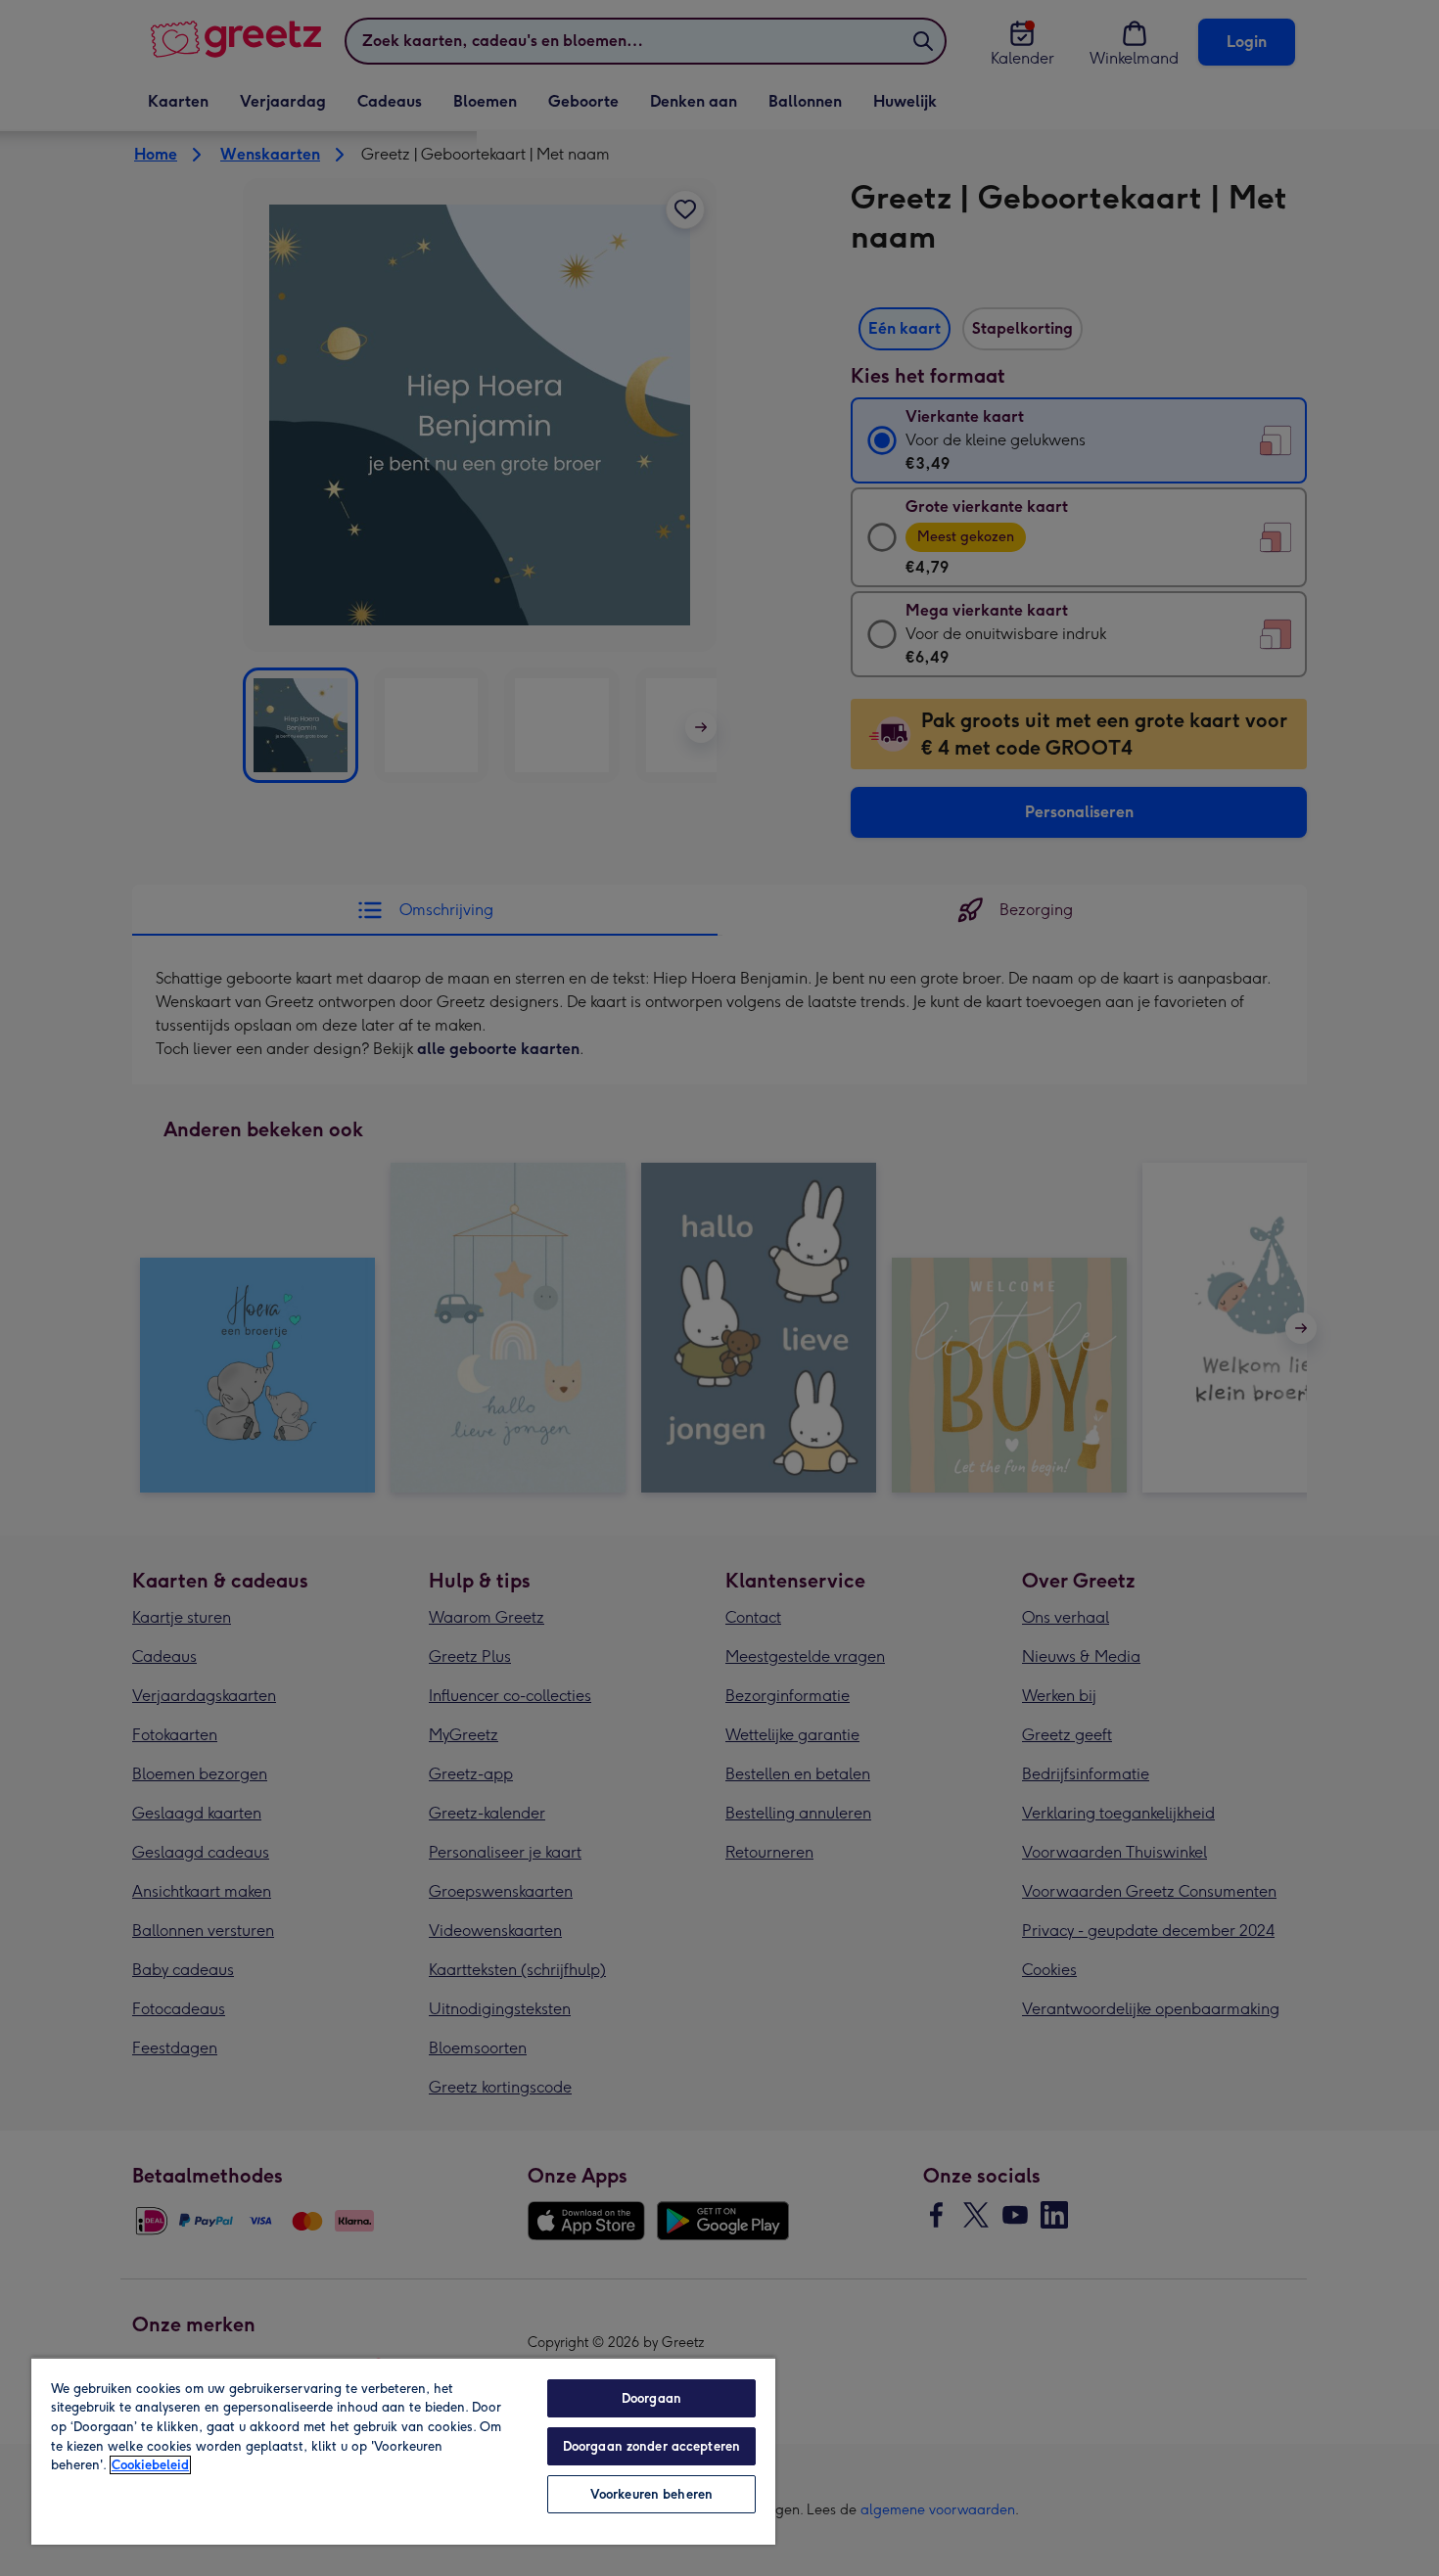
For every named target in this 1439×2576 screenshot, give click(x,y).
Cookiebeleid (150, 2465)
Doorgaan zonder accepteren (651, 2446)
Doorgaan (651, 2398)
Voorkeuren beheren (651, 2494)
